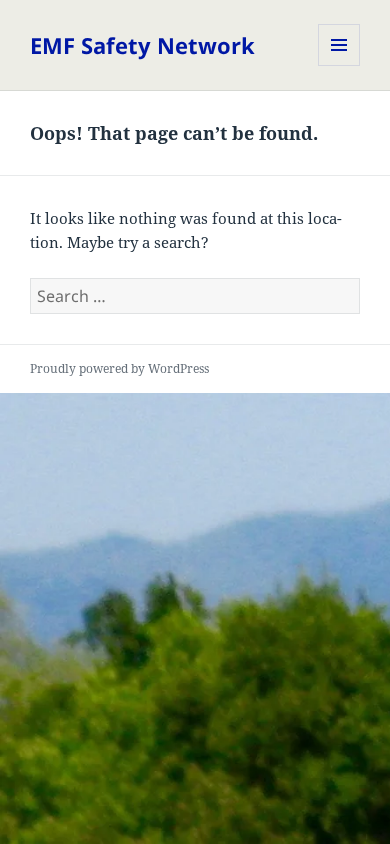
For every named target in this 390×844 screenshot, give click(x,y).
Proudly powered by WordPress (119, 368)
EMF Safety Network (142, 45)
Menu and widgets (339, 65)
